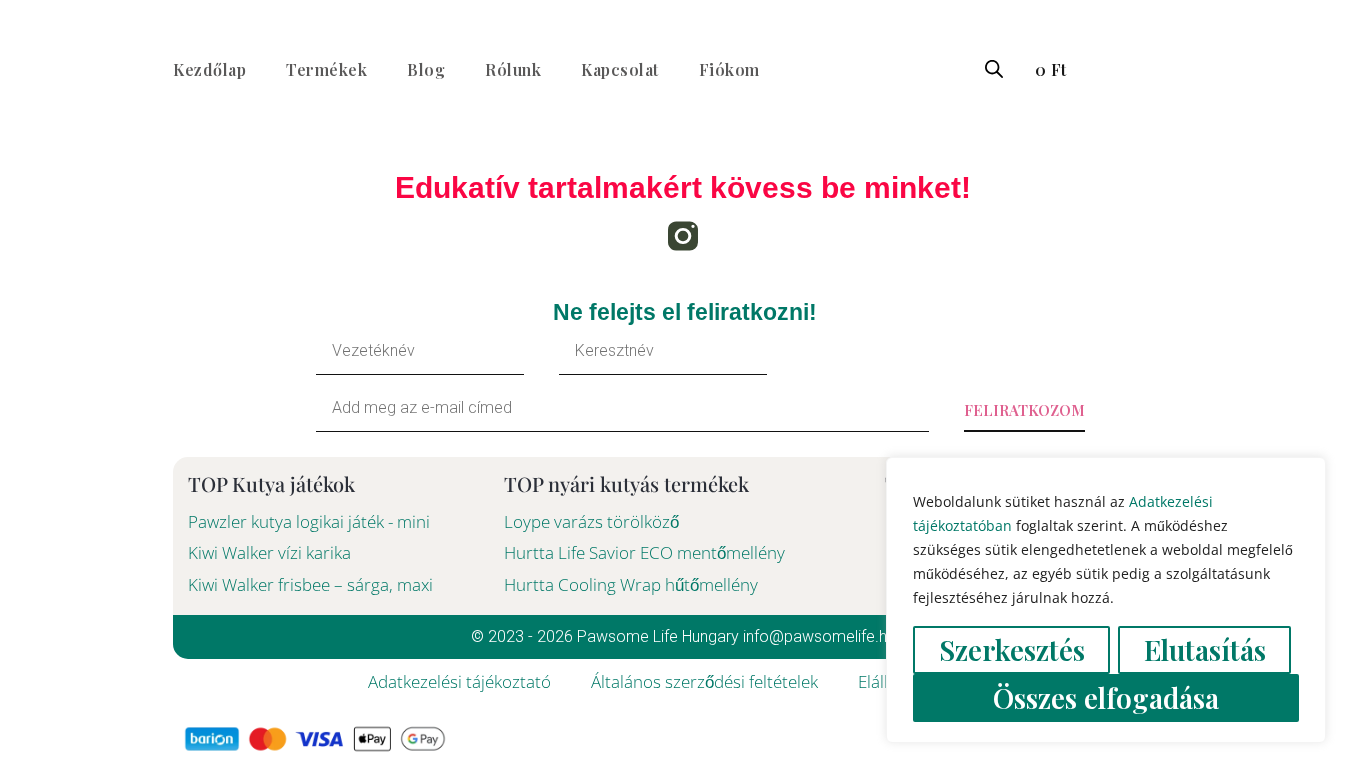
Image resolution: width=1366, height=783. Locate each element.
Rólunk (513, 69)
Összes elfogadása (1106, 697)
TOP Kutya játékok (271, 483)
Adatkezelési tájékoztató (459, 681)
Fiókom (729, 69)
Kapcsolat (620, 69)
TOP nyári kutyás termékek (626, 483)
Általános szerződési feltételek (704, 681)
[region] (1106, 600)
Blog (426, 69)
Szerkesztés (1012, 649)
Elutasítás (1205, 649)
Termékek (326, 69)
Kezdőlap (209, 69)
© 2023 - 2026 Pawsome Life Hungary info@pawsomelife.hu (683, 636)
